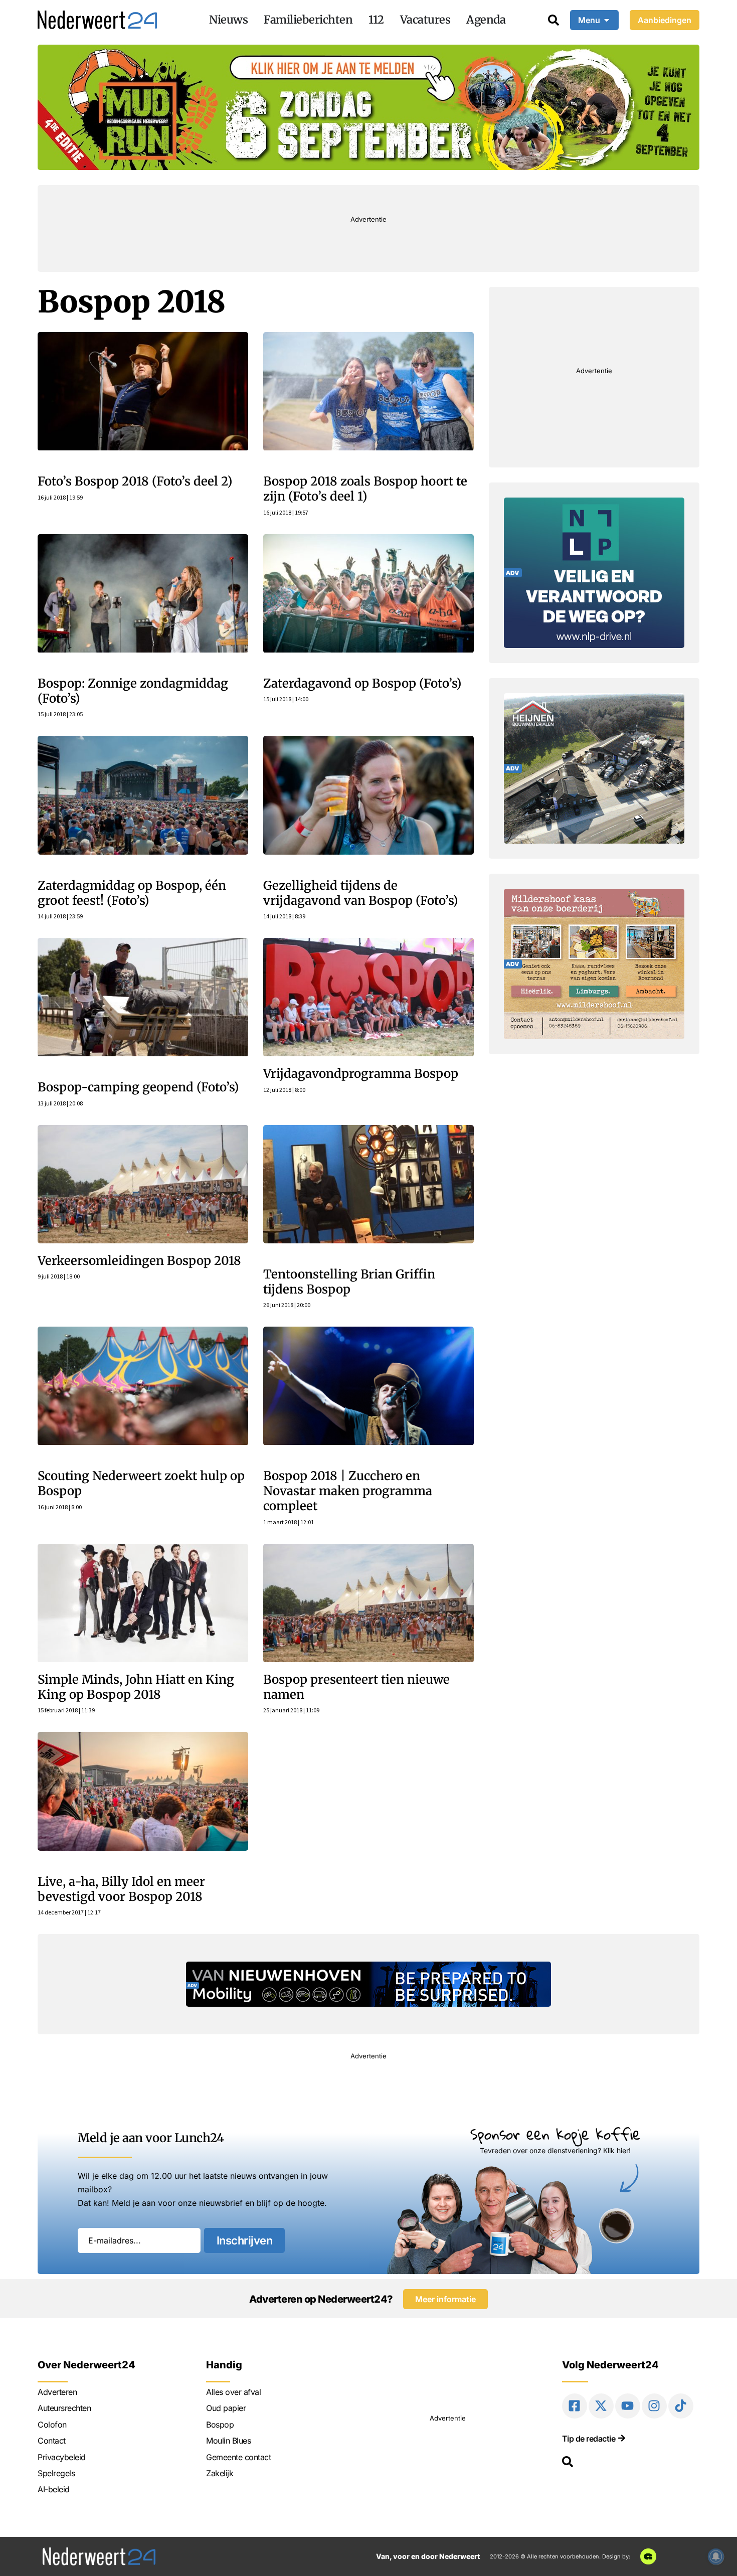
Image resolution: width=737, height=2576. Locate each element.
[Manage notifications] (716, 2556)
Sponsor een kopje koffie (555, 2134)
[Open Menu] (607, 20)
